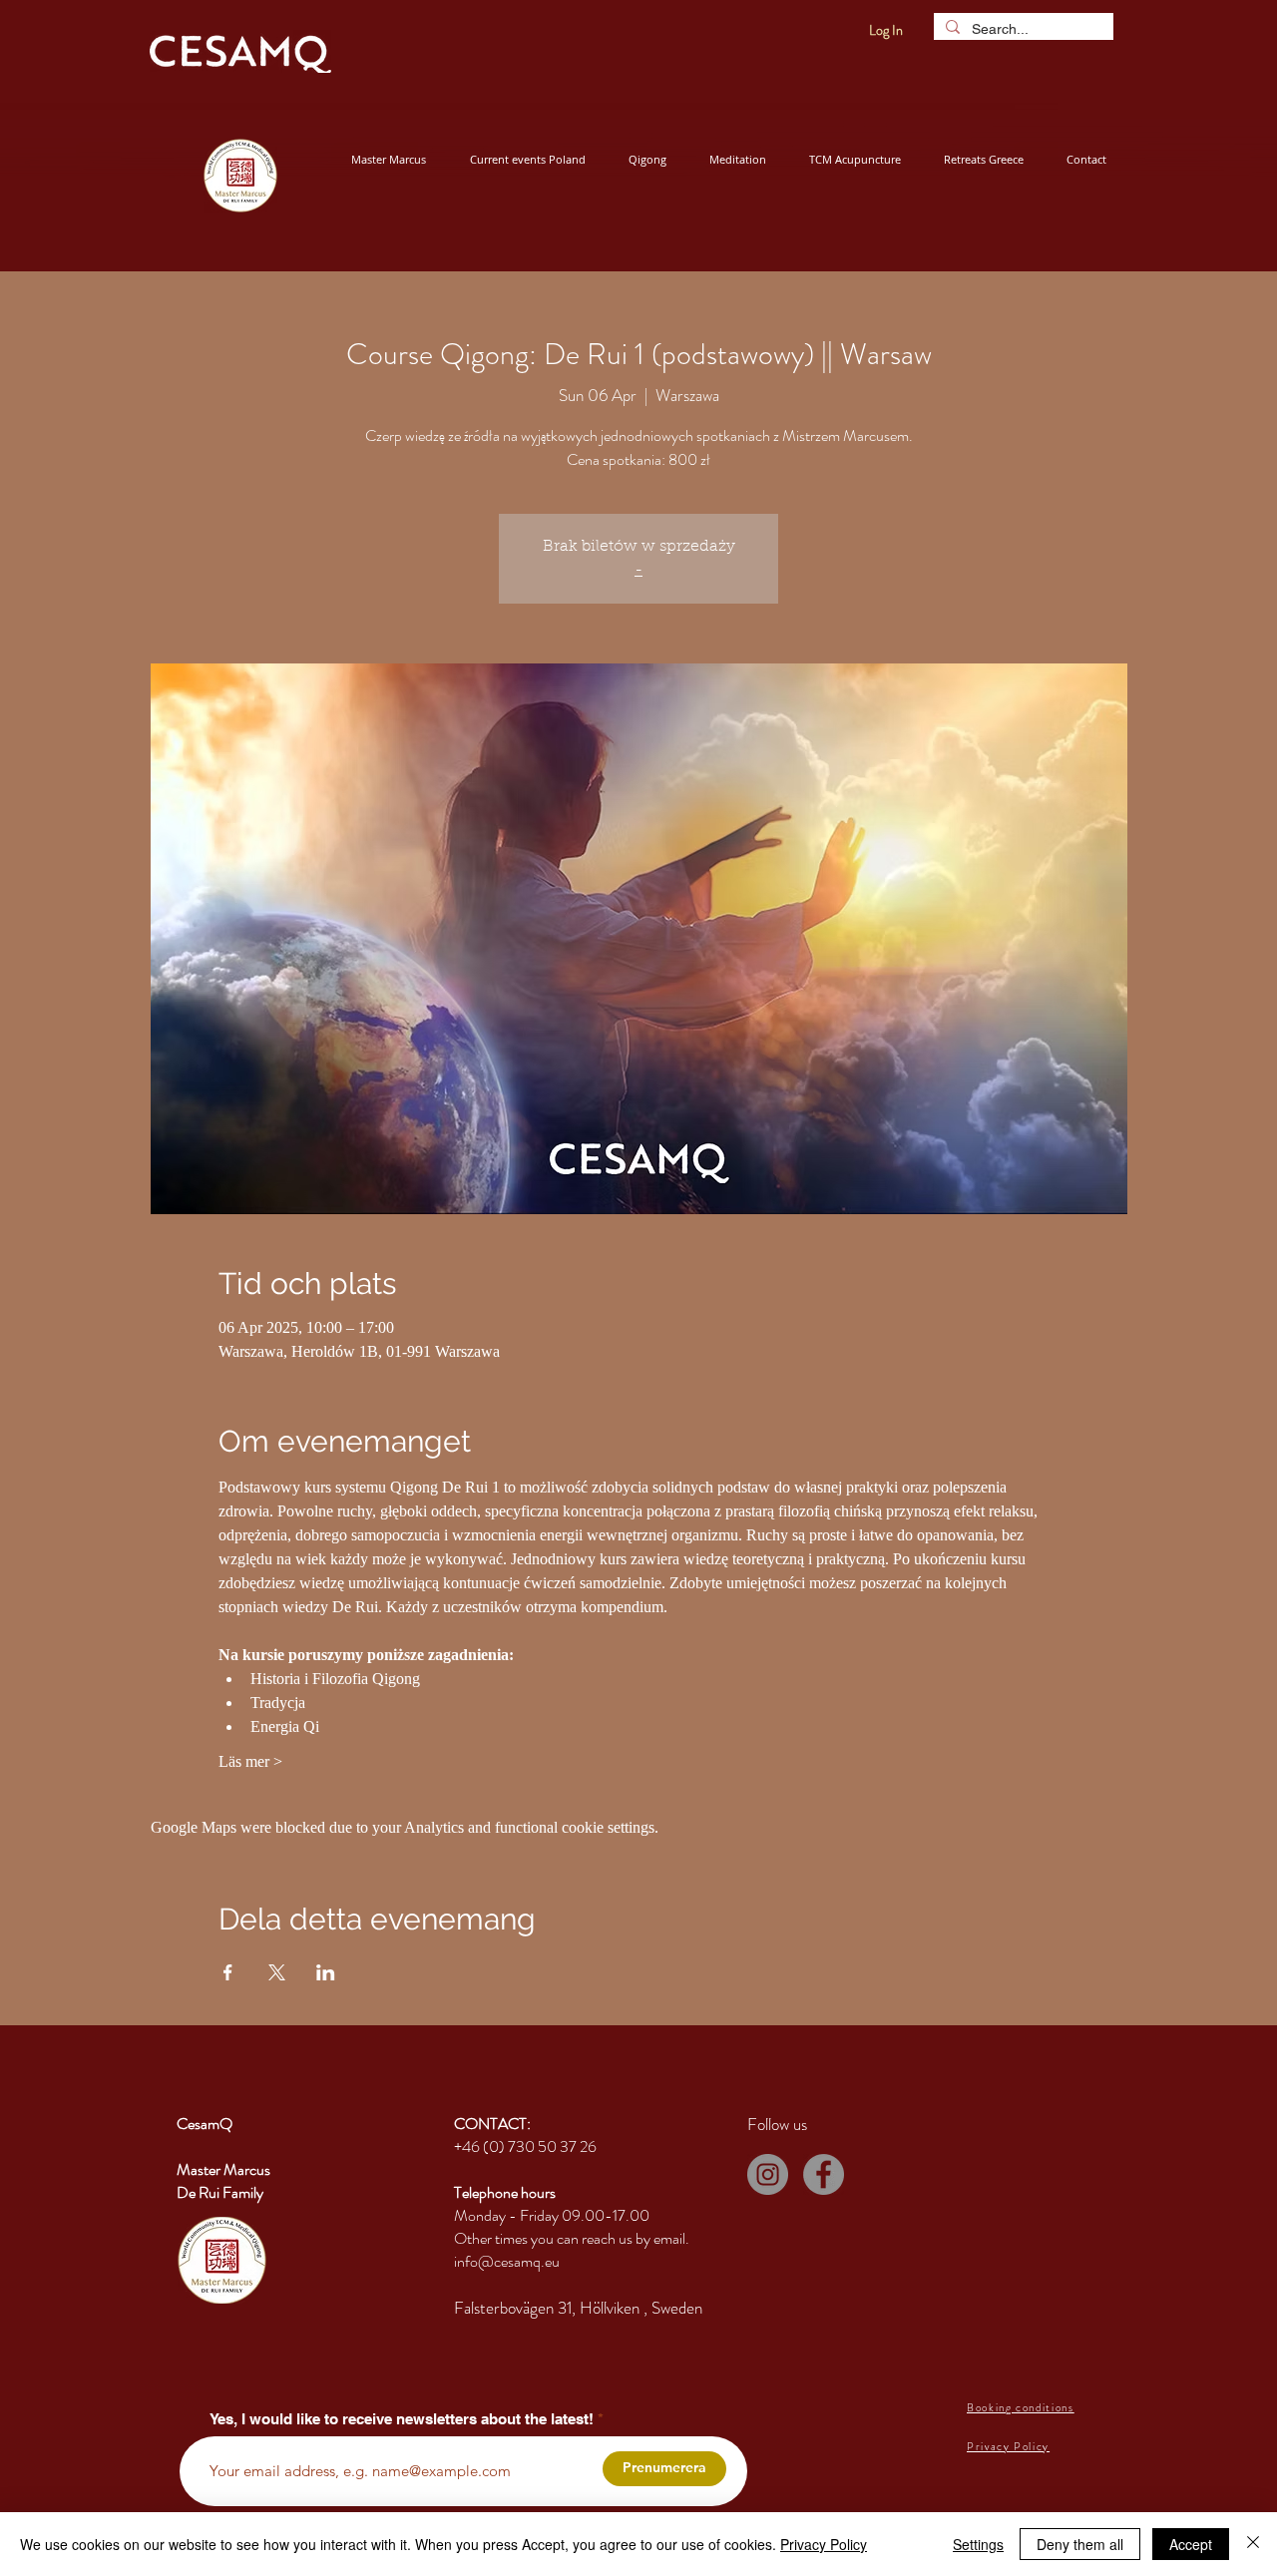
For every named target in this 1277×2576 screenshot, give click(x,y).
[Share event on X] (277, 1972)
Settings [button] (978, 2544)
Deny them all (1080, 2544)
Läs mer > (250, 1761)
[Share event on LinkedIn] (326, 1972)
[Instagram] (768, 2174)
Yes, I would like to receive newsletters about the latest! (402, 2419)
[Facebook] (824, 2174)
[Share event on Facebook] (228, 1972)
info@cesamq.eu (507, 2261)
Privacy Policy (824, 2544)
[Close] (1253, 2544)
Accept (1191, 2544)
